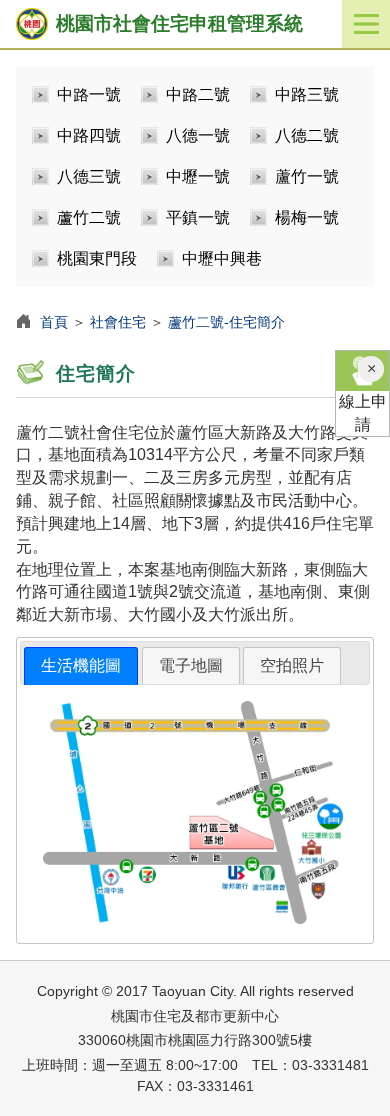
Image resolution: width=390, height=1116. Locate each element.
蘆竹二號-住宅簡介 (226, 322)
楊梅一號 (307, 217)
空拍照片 (292, 665)
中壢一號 (198, 176)
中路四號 (89, 135)
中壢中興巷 (222, 258)
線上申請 (363, 413)
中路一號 (89, 94)
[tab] (81, 666)
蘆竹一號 (307, 176)
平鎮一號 (198, 217)
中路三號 (307, 94)
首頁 (54, 322)
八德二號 (307, 135)
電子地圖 (191, 665)
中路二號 (198, 94)
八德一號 (198, 135)
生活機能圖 (81, 665)
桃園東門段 (97, 258)
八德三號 (89, 176)
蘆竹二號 (89, 217)
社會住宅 (118, 322)
